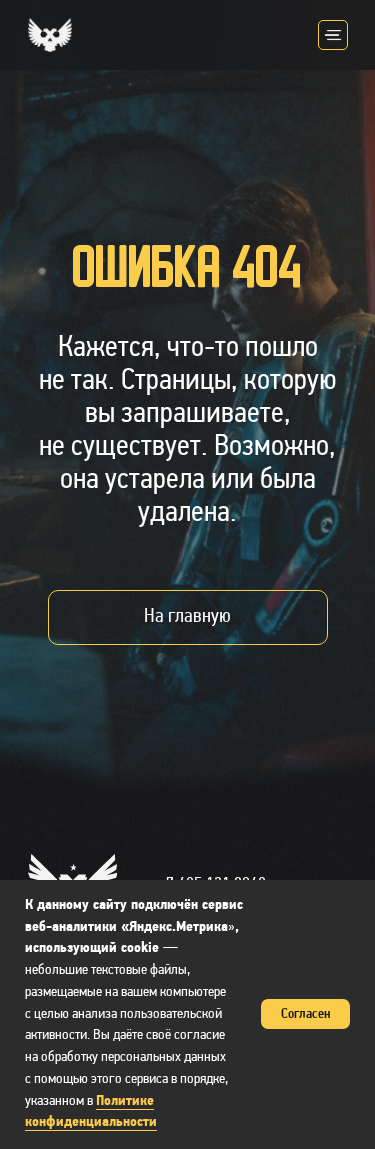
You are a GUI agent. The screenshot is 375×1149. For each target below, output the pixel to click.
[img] (333, 35)
